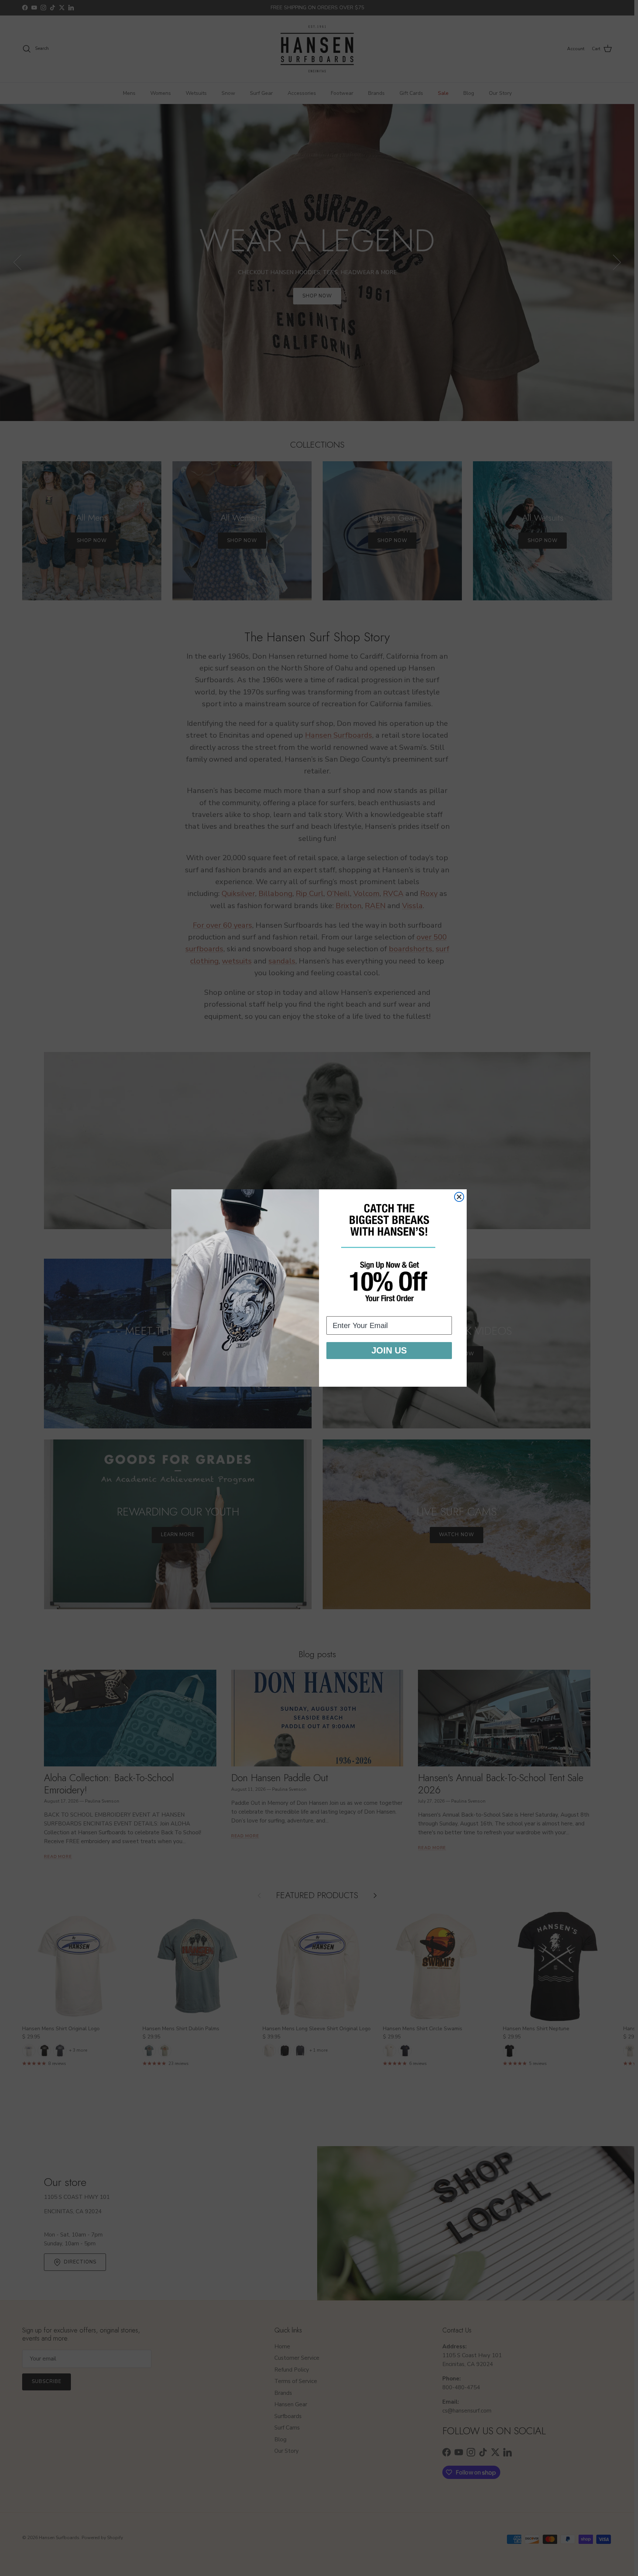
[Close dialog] (459, 1197)
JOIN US (389, 1350)
